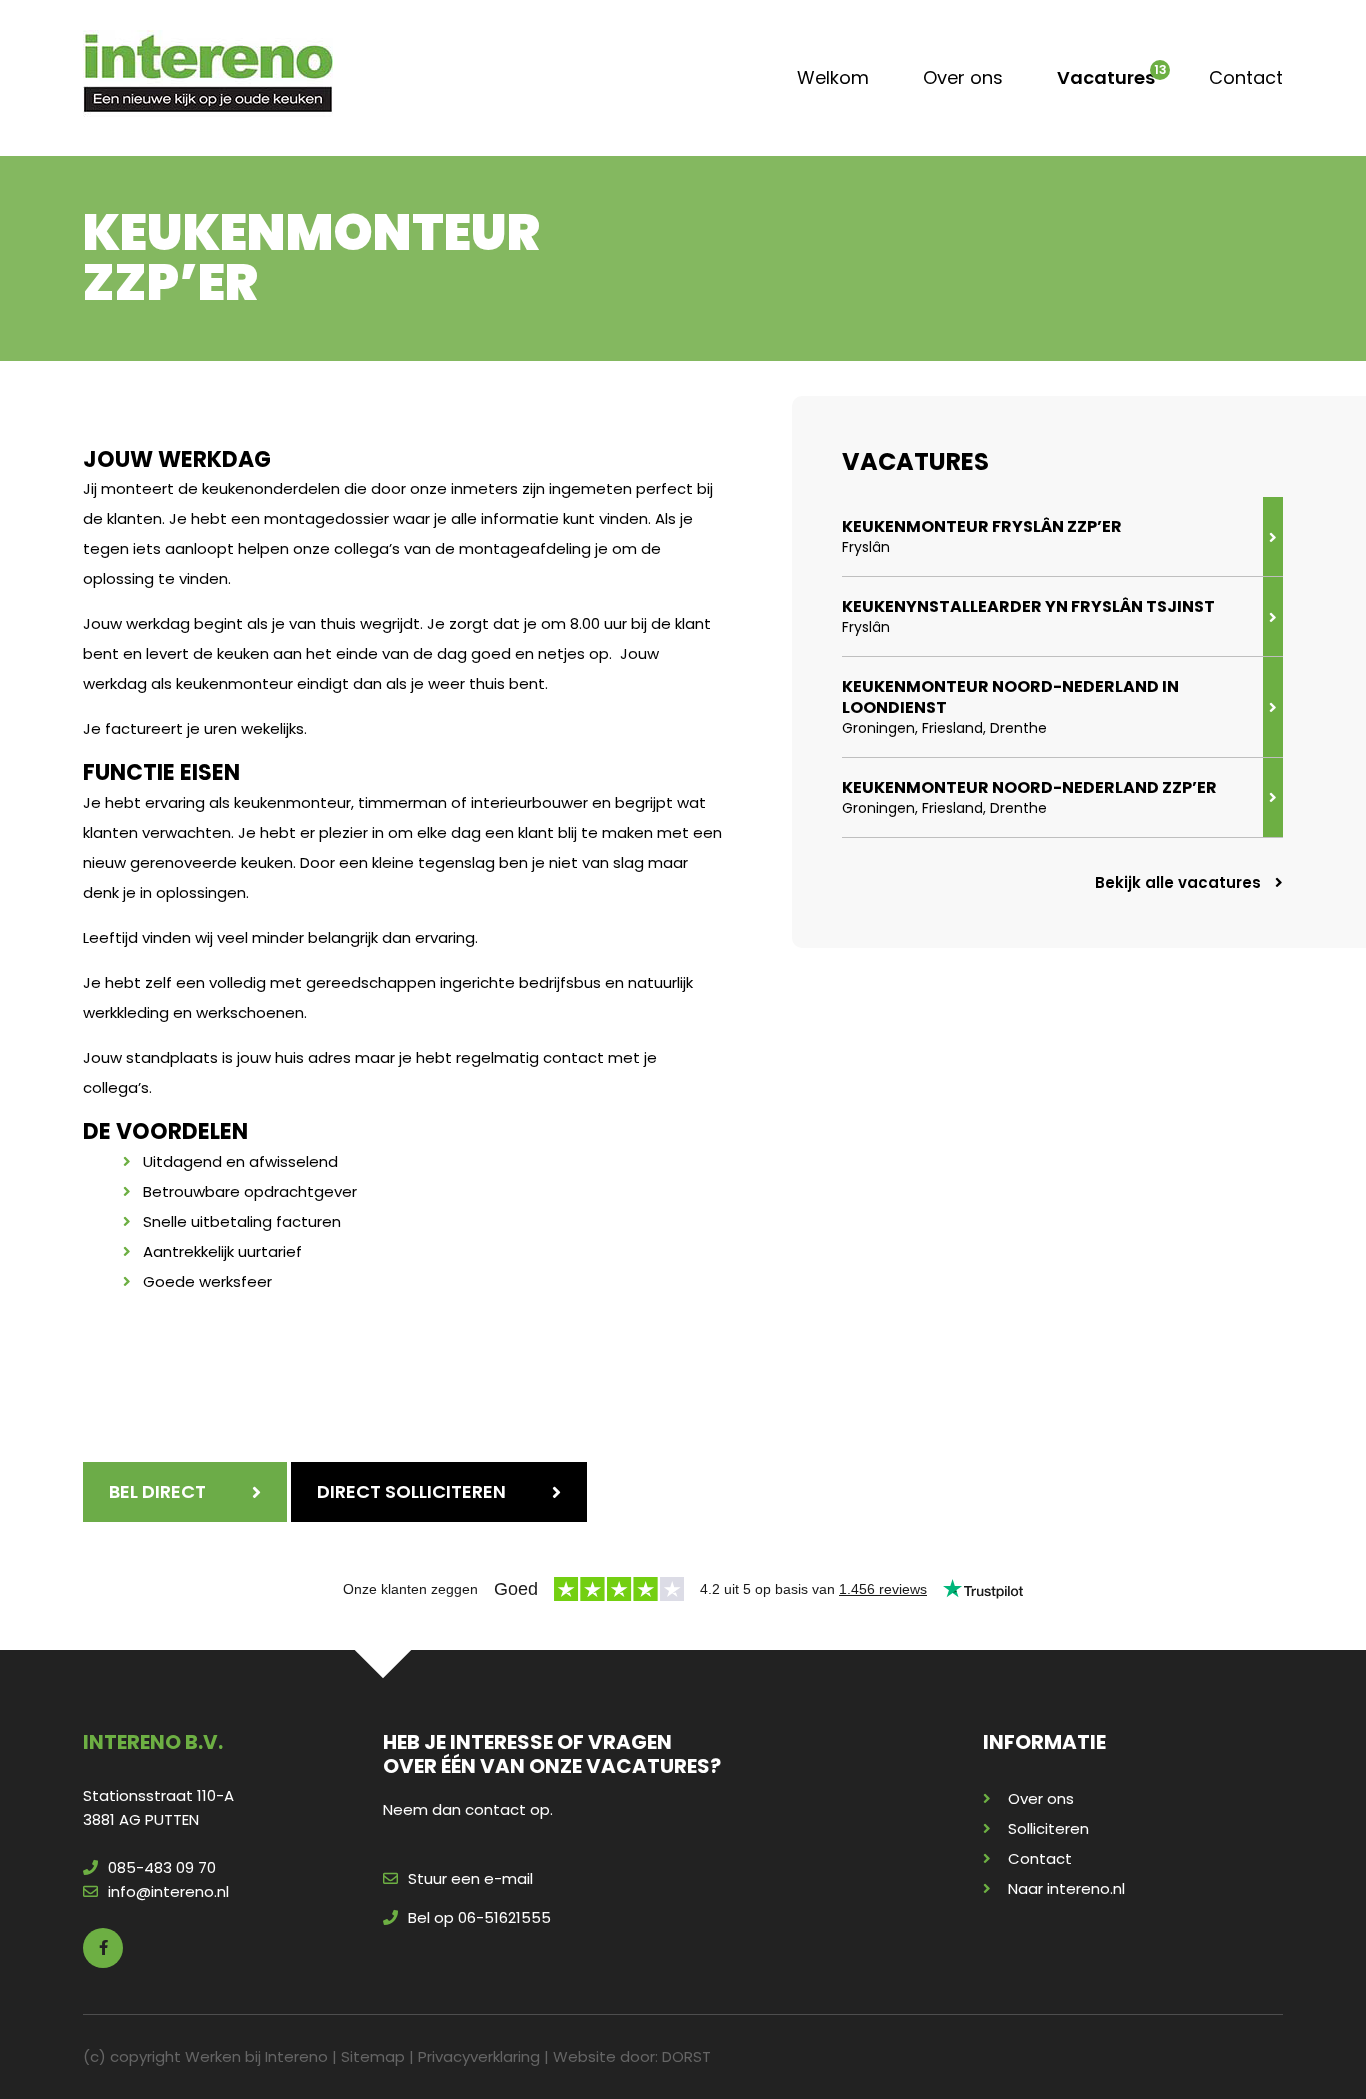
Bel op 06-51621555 (479, 1917)
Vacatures (1106, 77)
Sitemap (373, 2056)
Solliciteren (1048, 1828)
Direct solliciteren (411, 1491)
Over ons (963, 77)
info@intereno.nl (168, 1891)
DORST (686, 2056)
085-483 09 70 (162, 1867)
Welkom (833, 77)
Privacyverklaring (479, 2056)
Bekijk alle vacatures (1180, 882)
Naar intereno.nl (1066, 1888)
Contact (1246, 77)
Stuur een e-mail (470, 1878)
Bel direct (157, 1491)
